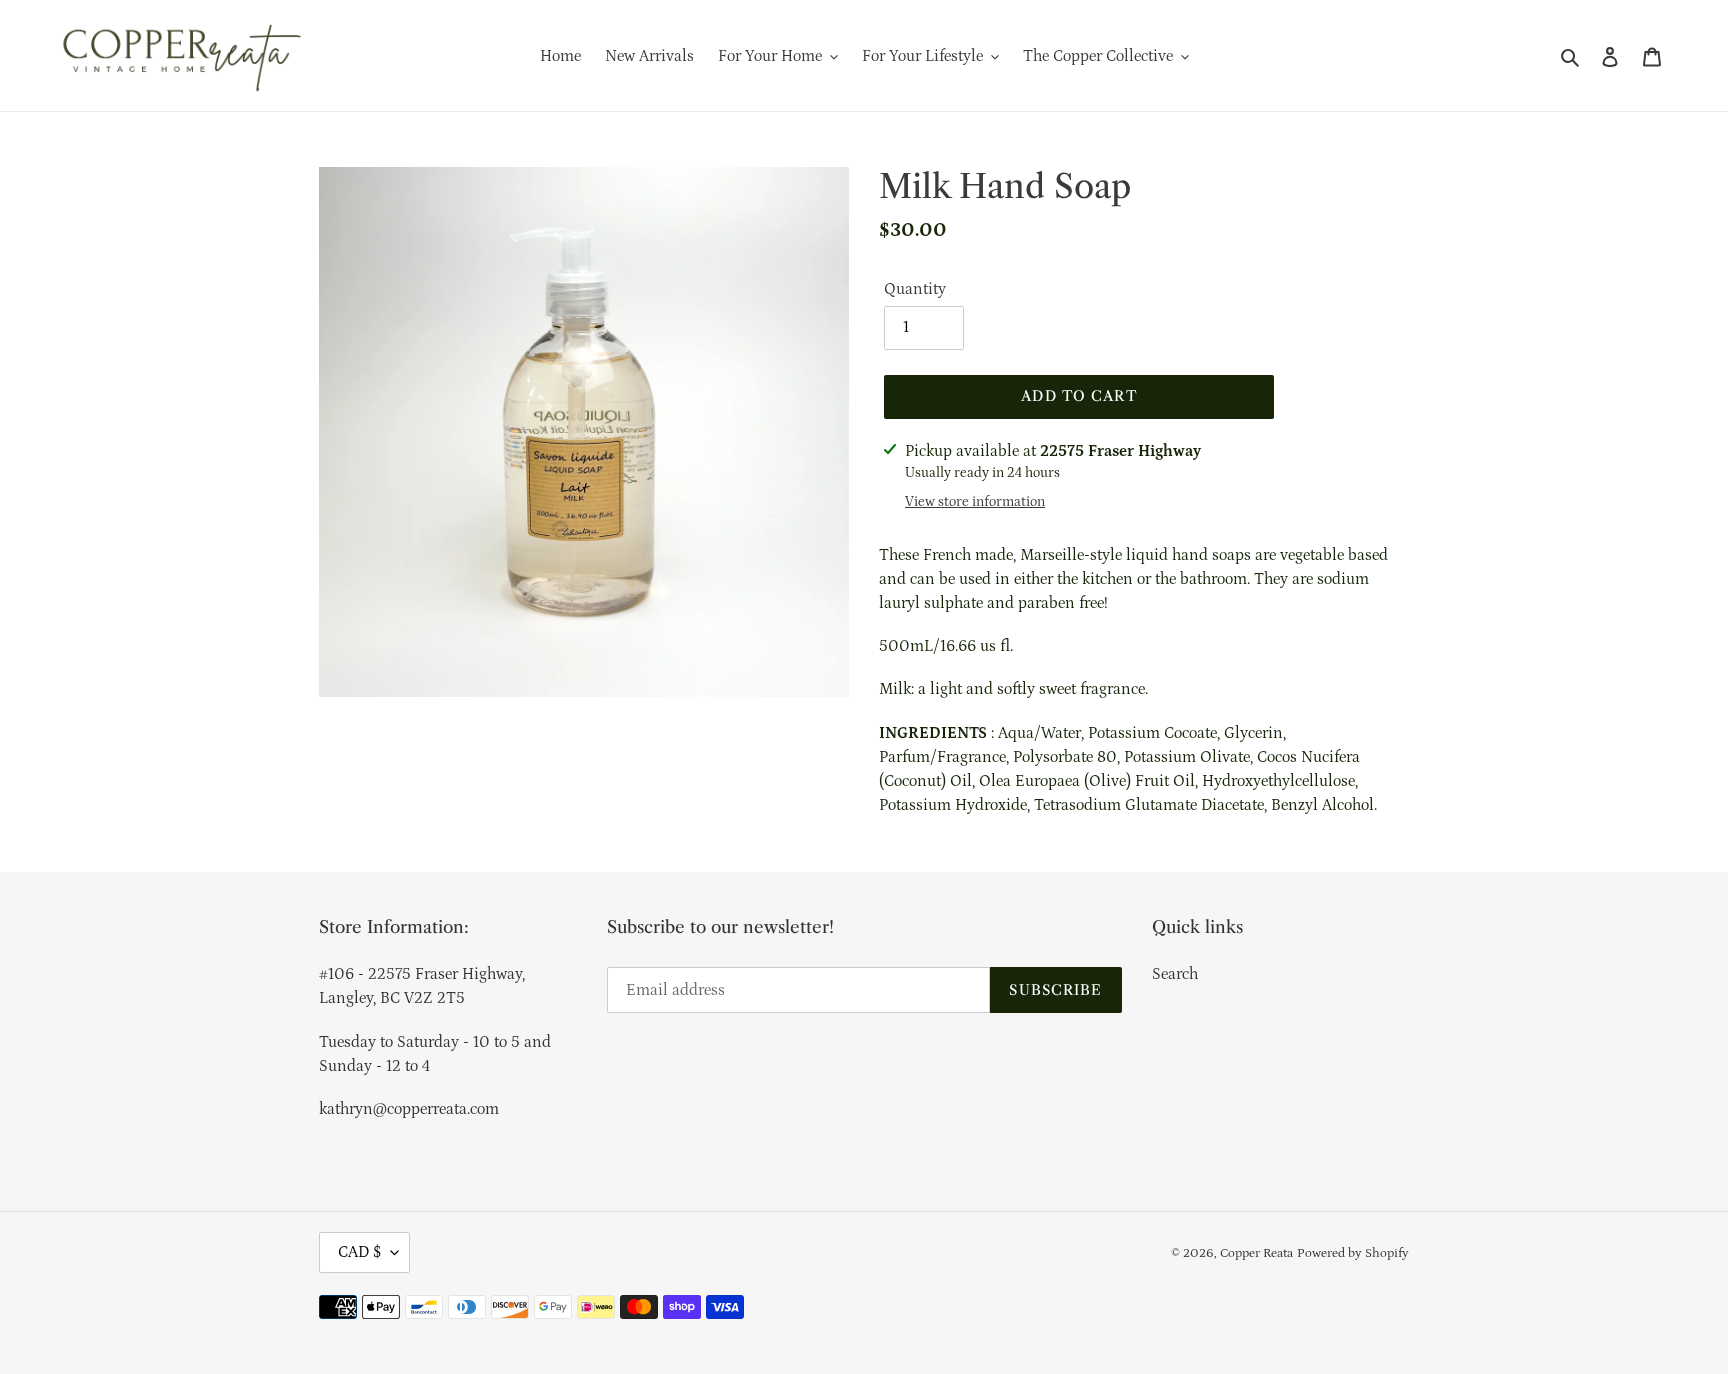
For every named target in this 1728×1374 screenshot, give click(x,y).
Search (1175, 974)
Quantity (915, 289)
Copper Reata (1256, 1253)
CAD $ (359, 1252)
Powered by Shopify (1353, 1253)
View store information (975, 502)
